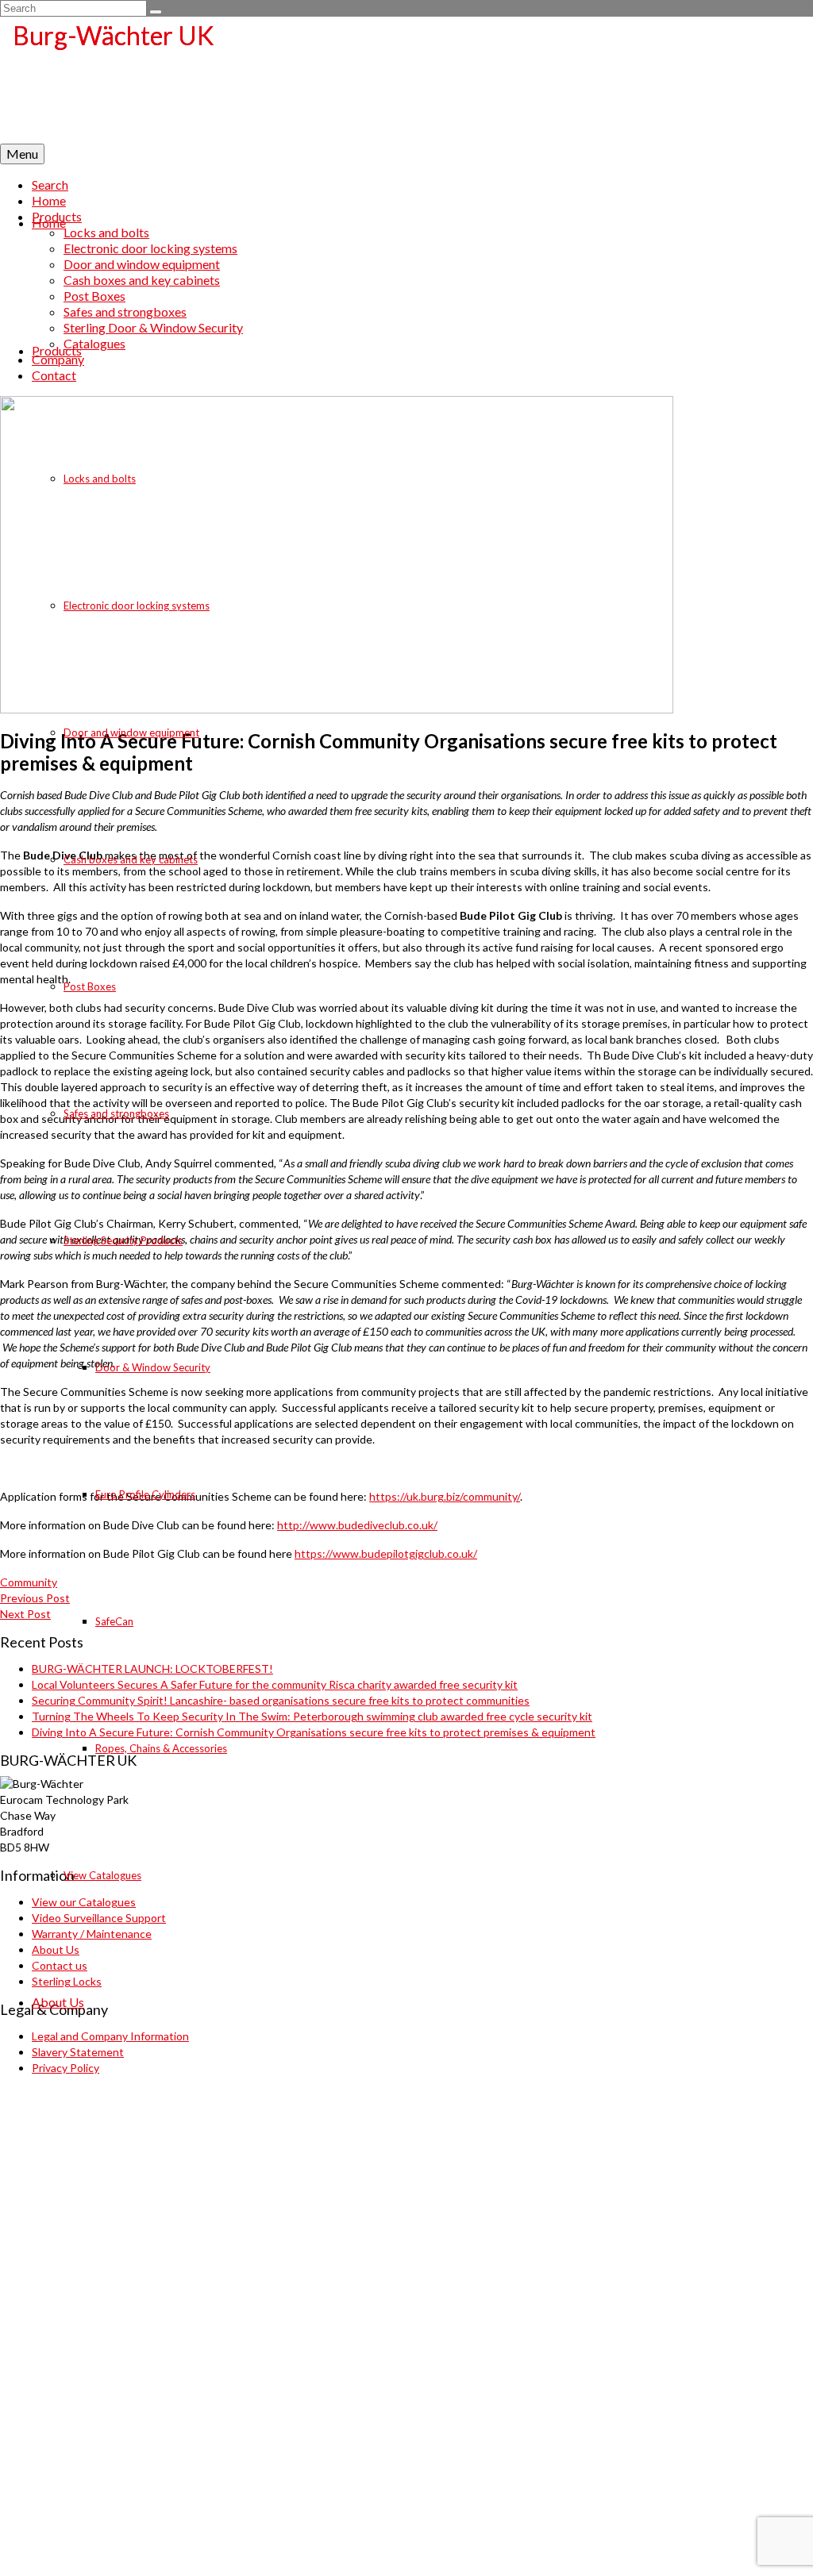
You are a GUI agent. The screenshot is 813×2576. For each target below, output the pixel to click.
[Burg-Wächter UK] (406, 80)
